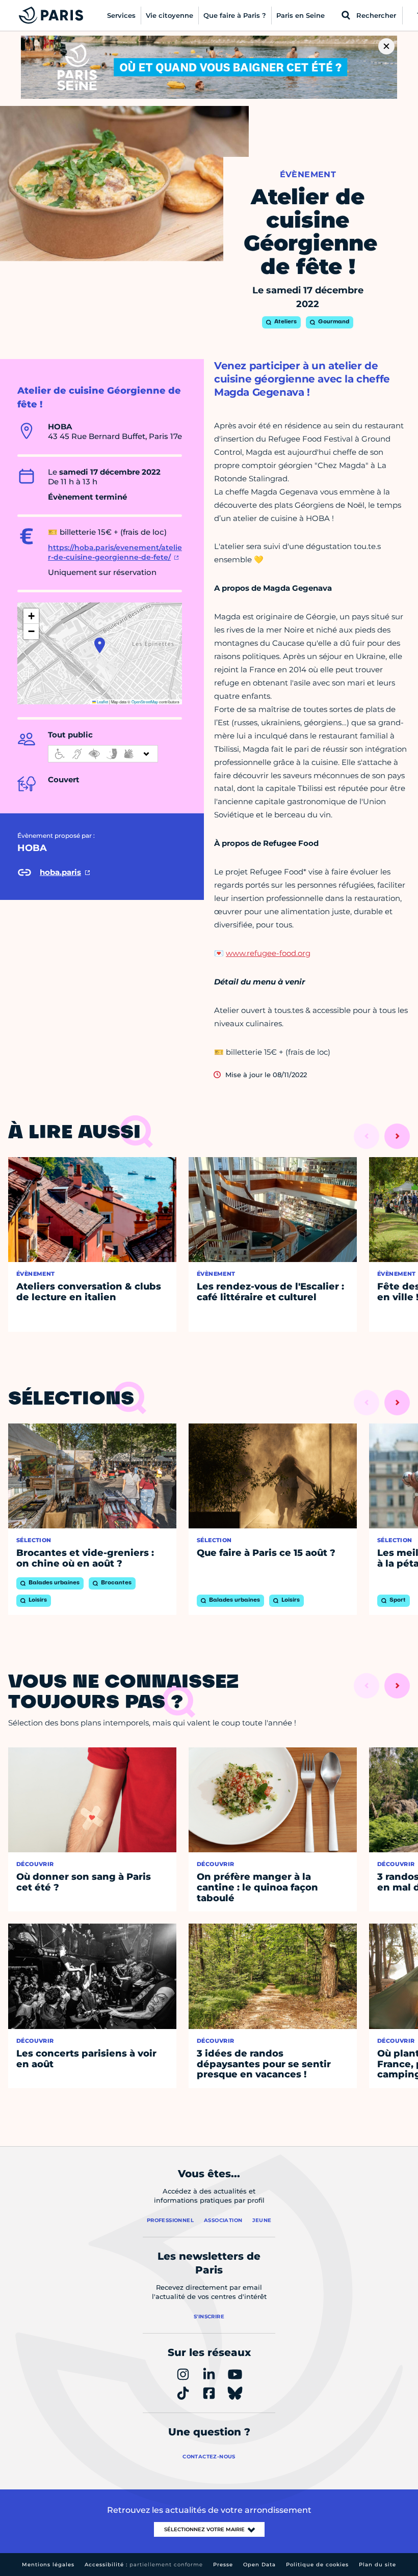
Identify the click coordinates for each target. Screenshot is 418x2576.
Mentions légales (48, 2565)
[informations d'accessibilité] (103, 754)
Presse (223, 2565)
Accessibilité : (144, 2565)
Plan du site (377, 2565)
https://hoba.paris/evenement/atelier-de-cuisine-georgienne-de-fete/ (115, 553)
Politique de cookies (317, 2565)
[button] (100, 645)
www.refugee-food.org (268, 953)
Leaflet (102, 702)
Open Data (259, 2565)
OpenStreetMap (145, 702)
